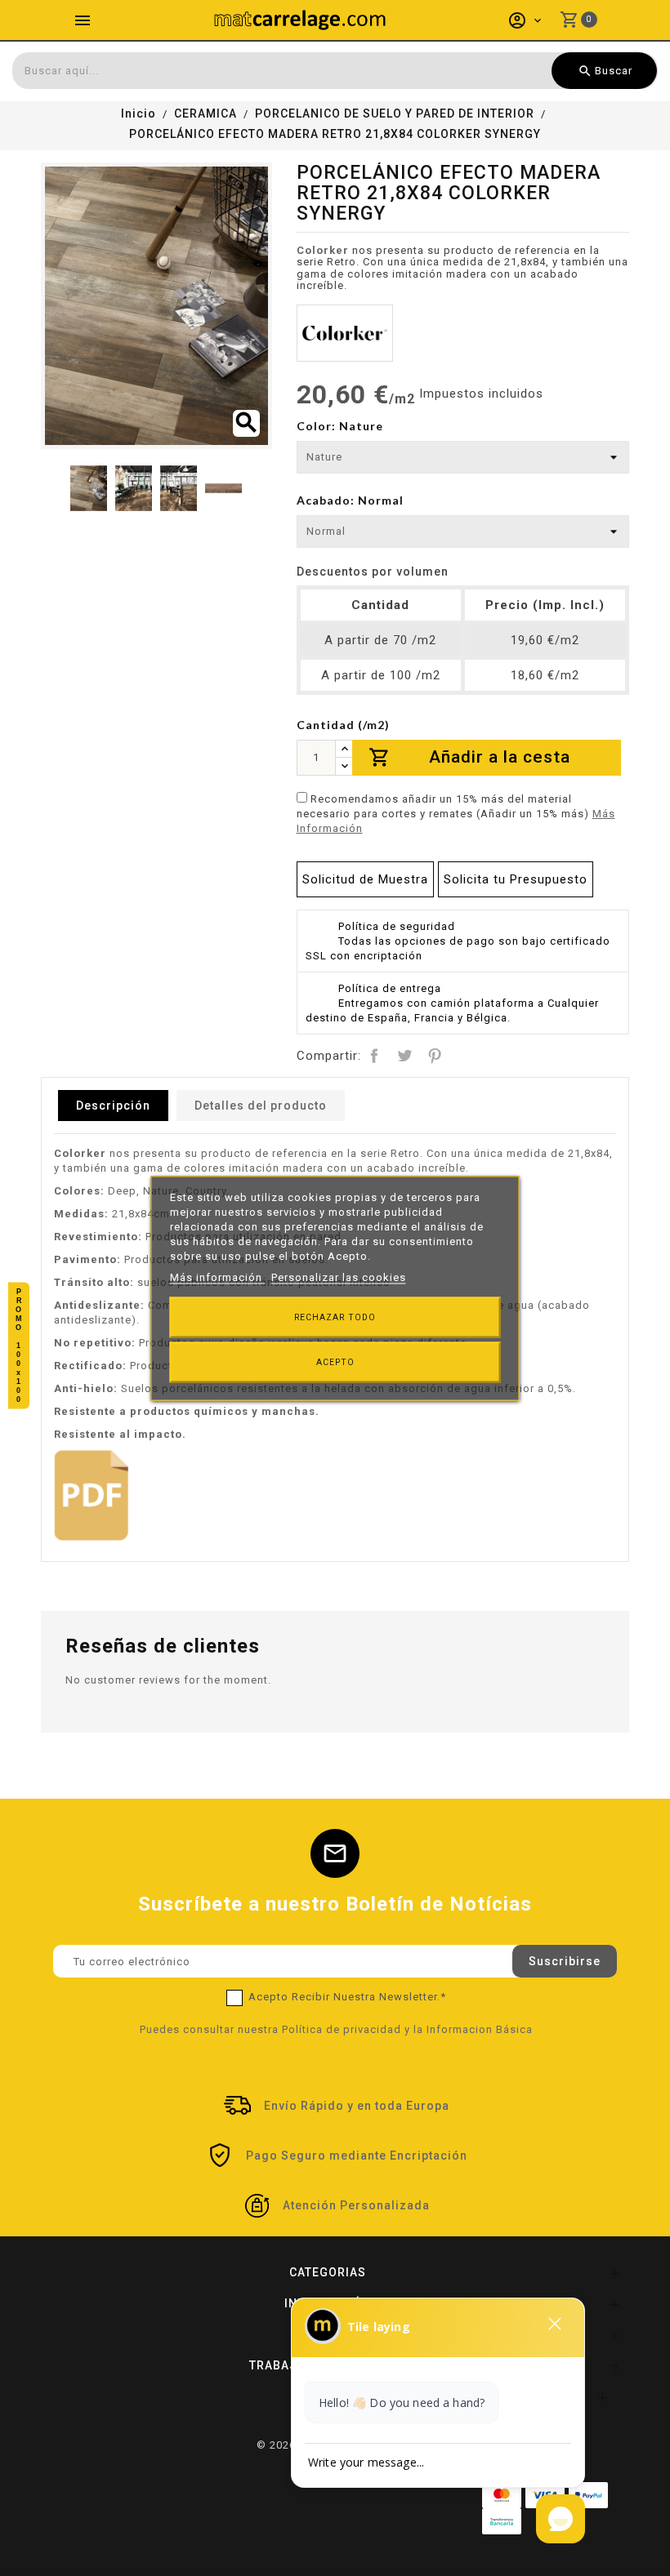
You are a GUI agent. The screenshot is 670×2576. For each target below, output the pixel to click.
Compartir (374, 1056)
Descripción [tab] (113, 1106)
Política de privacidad (342, 2029)
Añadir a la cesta (469, 757)
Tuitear (404, 1056)
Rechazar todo (335, 1317)
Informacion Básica (480, 2029)
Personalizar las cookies (339, 1277)
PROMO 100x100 (19, 1345)
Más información (218, 1277)
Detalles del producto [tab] (261, 1106)
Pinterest (435, 1056)
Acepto (335, 1361)
